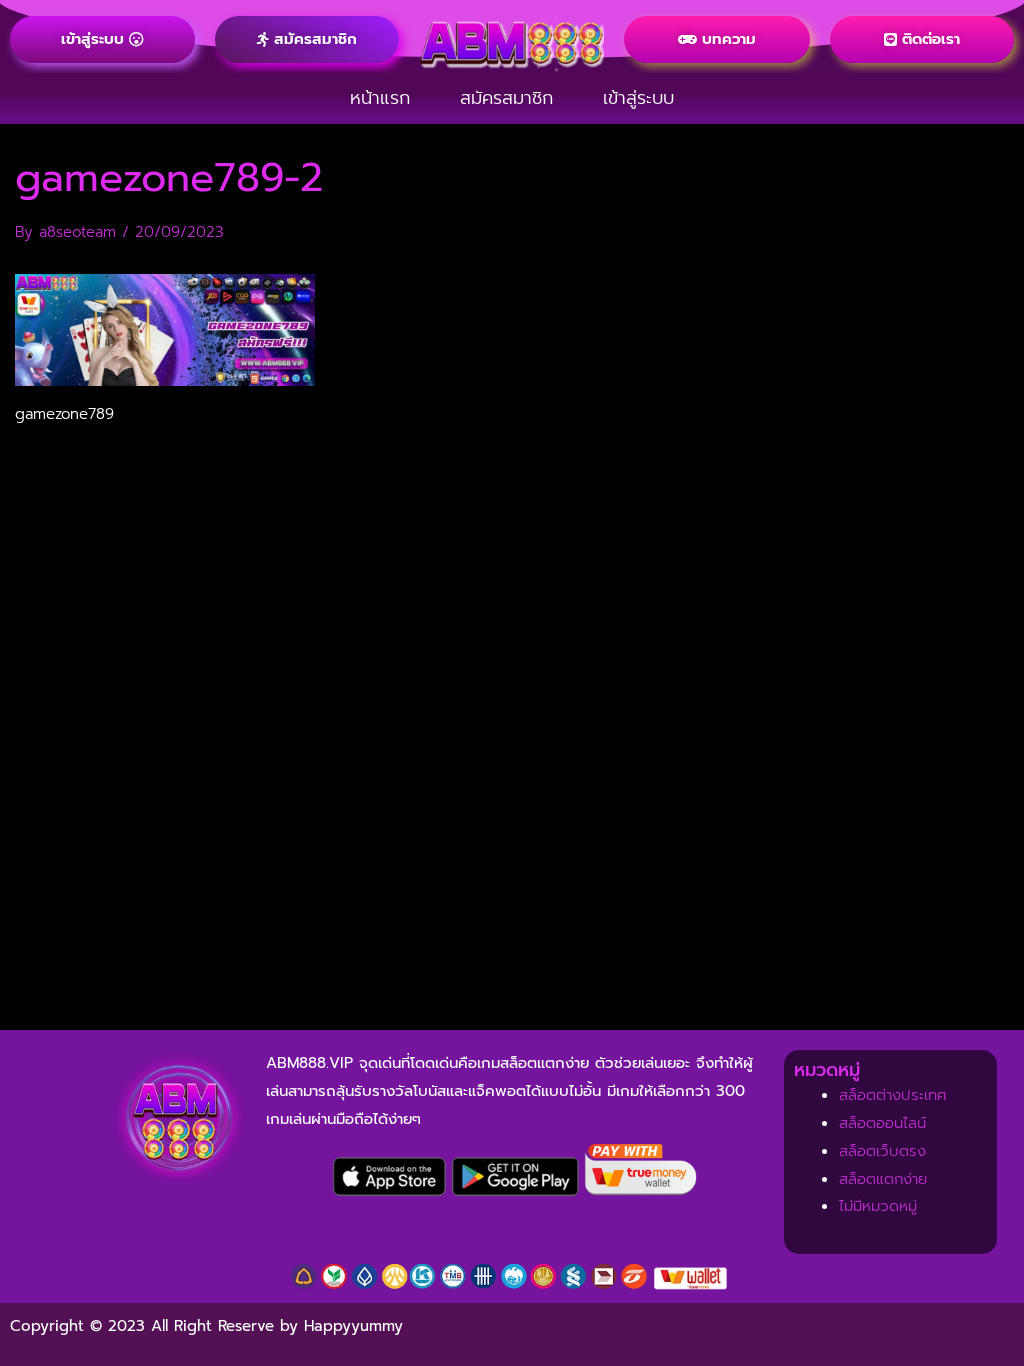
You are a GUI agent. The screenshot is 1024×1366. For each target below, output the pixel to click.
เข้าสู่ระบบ (638, 98)
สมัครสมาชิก (506, 98)
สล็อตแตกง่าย (883, 1179)
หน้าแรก (380, 98)
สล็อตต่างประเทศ (893, 1095)
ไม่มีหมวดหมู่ (878, 1206)
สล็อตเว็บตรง (882, 1151)
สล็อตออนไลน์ (882, 1123)
